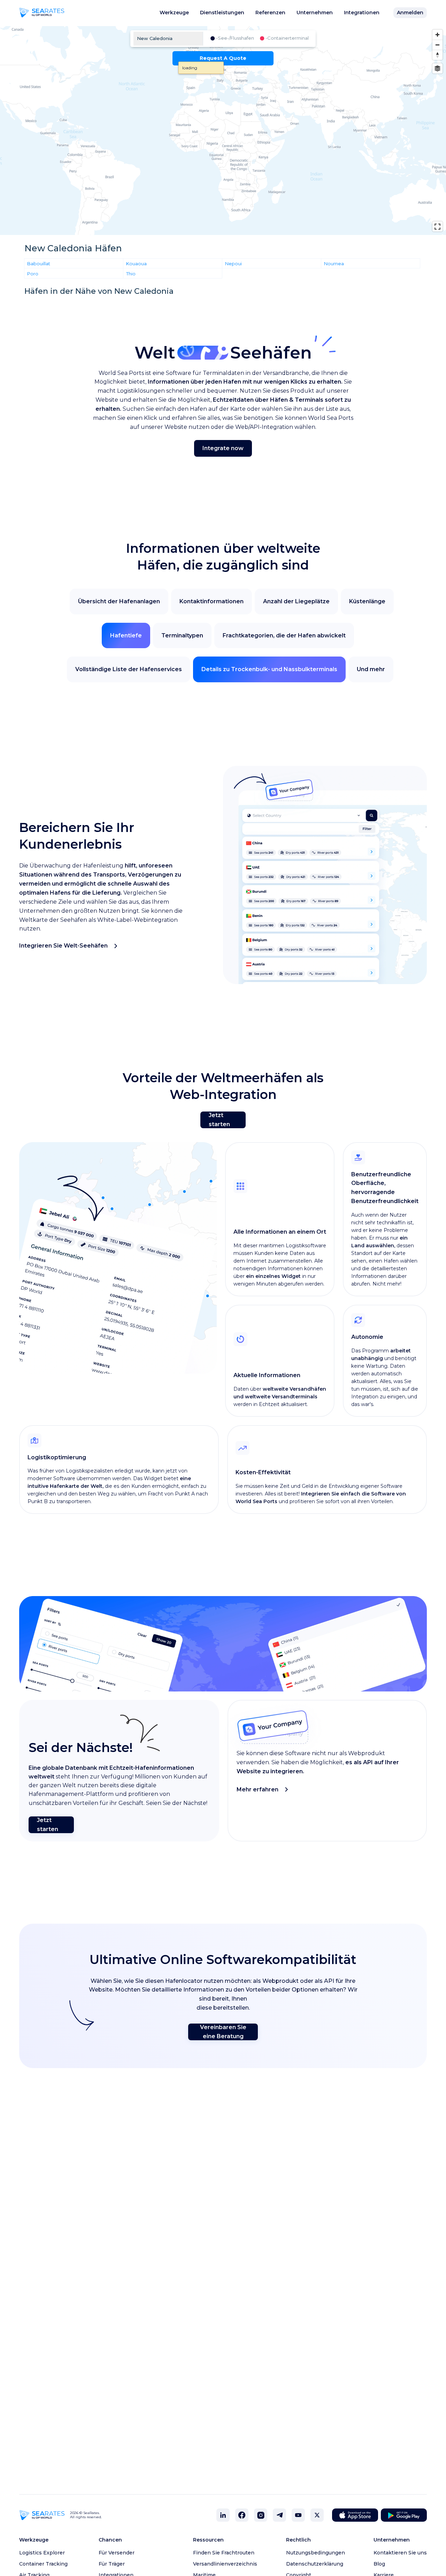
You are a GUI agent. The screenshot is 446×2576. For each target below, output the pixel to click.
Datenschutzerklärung (315, 2564)
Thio (131, 273)
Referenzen (270, 13)
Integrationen (362, 13)
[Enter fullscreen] (437, 226)
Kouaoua (136, 263)
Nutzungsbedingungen (316, 2553)
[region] (223, 131)
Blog (379, 2564)
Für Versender (117, 2553)
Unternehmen (315, 13)
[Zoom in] (437, 35)
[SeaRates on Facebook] (242, 2515)
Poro (33, 273)
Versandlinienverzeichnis (225, 2564)
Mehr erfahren (257, 1789)
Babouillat (39, 263)
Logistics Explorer (42, 2553)
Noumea (334, 263)
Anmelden (410, 13)
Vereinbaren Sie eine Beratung (223, 2032)
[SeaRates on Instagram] (261, 2515)
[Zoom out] (437, 45)
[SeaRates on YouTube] (298, 2515)
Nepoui (233, 263)
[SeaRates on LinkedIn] (223, 2515)
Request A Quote (223, 58)
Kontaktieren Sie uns (400, 2553)
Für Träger (112, 2564)
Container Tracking (43, 2564)
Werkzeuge (174, 13)
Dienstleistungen (222, 13)
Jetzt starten (219, 1120)
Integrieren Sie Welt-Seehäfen (63, 946)
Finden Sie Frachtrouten (224, 2553)
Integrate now (223, 448)
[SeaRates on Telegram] (279, 2515)
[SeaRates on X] (317, 2515)
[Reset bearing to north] (437, 55)
